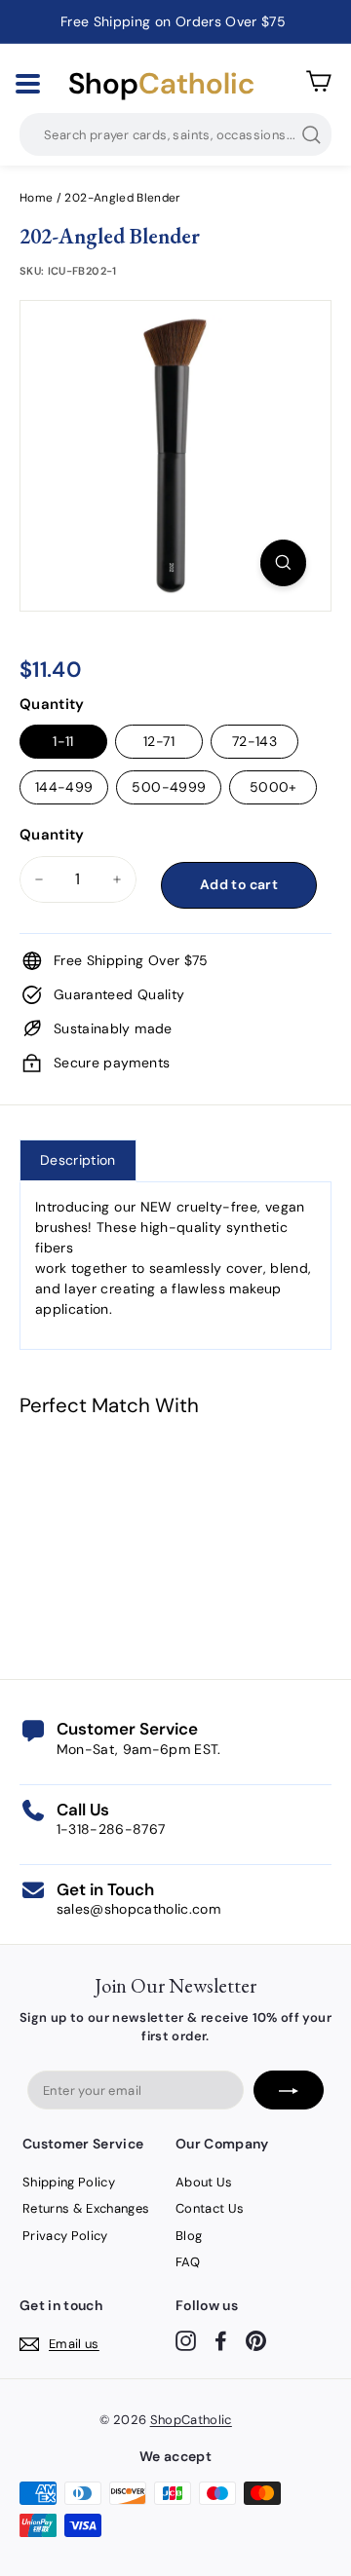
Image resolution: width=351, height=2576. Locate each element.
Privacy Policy (65, 2236)
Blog (189, 2236)
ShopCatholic (191, 2420)
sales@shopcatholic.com (139, 1909)
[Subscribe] (289, 2090)
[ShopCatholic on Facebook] (221, 2341)
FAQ (188, 2262)
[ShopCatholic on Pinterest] (256, 2341)
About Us (204, 2182)
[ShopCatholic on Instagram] (186, 2341)
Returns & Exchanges (86, 2208)
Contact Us (210, 2208)
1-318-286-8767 (111, 1829)
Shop (161, 84)
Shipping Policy (69, 2182)
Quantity (52, 704)
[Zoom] (283, 563)
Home (36, 198)
